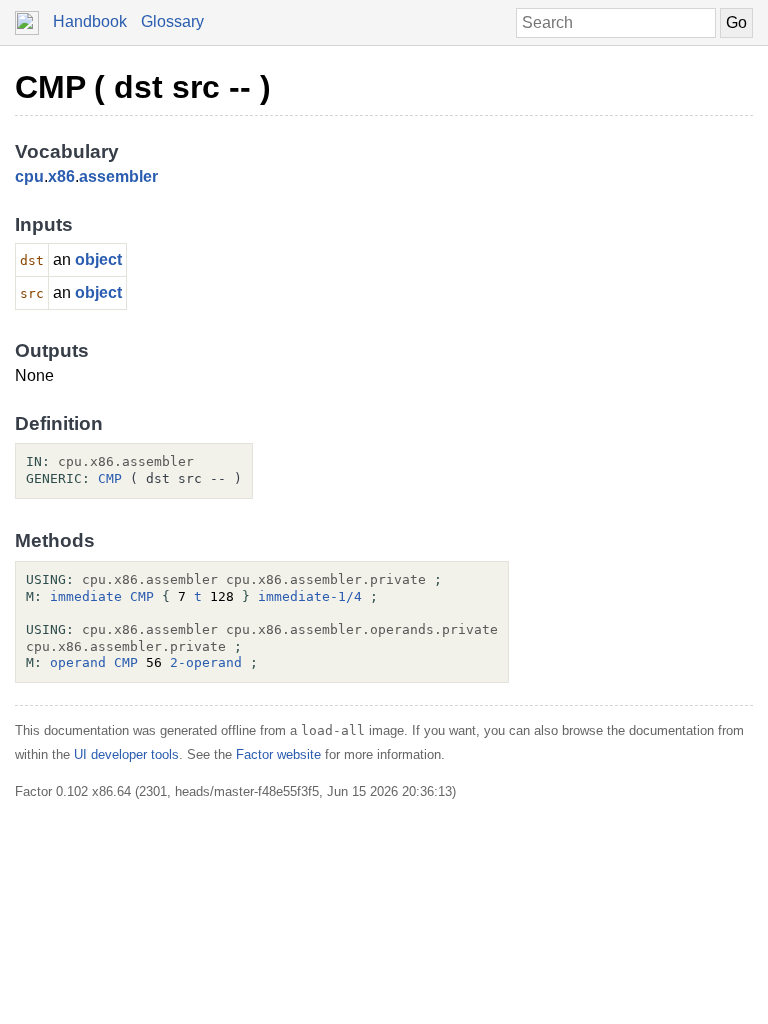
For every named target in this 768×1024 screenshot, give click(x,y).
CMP (110, 478)
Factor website (278, 754)
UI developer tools (126, 754)
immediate (86, 596)
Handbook (90, 21)
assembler (118, 176)
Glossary (172, 21)
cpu (29, 176)
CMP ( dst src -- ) (143, 87)
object (98, 259)
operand (78, 662)
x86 (61, 176)
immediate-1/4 (310, 596)
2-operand (206, 662)
